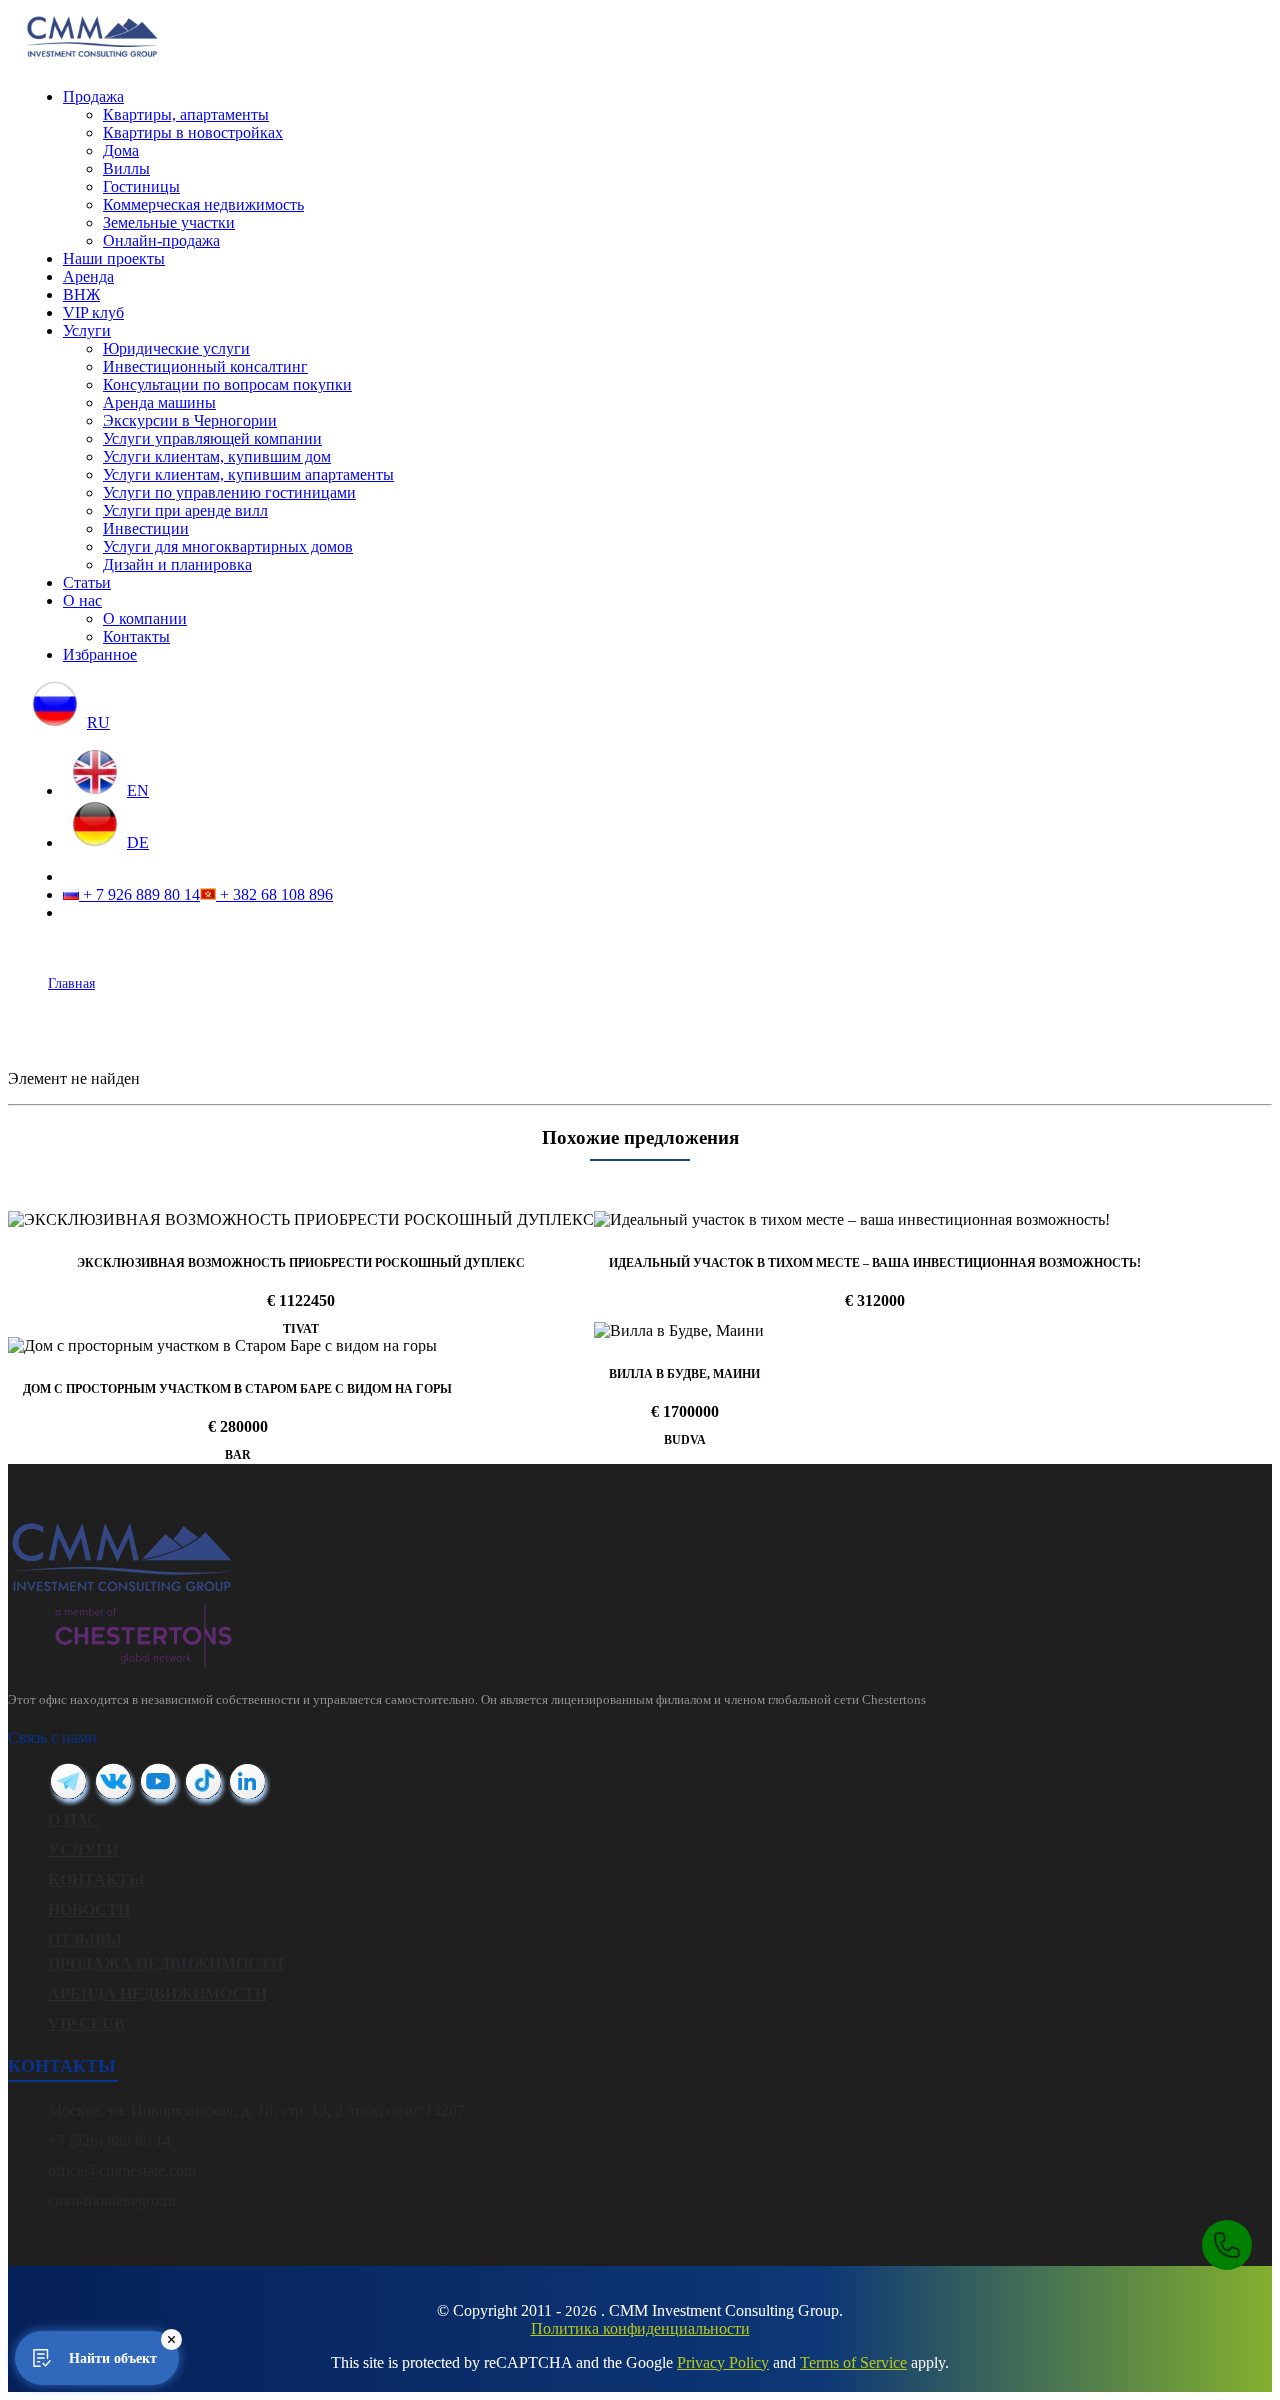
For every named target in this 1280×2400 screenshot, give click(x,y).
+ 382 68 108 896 (274, 894)
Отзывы (85, 1939)
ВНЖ (81, 294)
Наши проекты (114, 258)
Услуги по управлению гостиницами (229, 492)
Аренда (88, 276)
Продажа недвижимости (165, 1963)
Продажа (93, 96)
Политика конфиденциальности (640, 2328)
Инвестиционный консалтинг (205, 366)
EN (138, 790)
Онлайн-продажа (161, 240)
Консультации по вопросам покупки (227, 384)
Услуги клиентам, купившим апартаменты (248, 474)
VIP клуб (93, 312)
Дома (121, 150)
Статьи (87, 582)
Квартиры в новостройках (193, 132)
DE (138, 842)
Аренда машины (159, 402)
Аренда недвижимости (157, 1993)
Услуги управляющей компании (212, 438)
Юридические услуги (176, 348)
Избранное (100, 654)
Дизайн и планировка (177, 564)
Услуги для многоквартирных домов (228, 546)
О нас (82, 600)
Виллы (126, 168)
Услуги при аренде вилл (185, 510)
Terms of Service (853, 2362)
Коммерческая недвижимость (203, 204)
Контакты (136, 636)
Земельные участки (169, 222)
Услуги (87, 330)
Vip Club (86, 2023)
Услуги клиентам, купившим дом (217, 456)
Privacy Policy (723, 2362)
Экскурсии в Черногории (190, 420)
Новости (89, 1909)
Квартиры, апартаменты (186, 114)
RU (98, 722)
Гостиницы (141, 186)
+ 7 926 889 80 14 (139, 894)
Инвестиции (146, 528)
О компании (145, 618)
